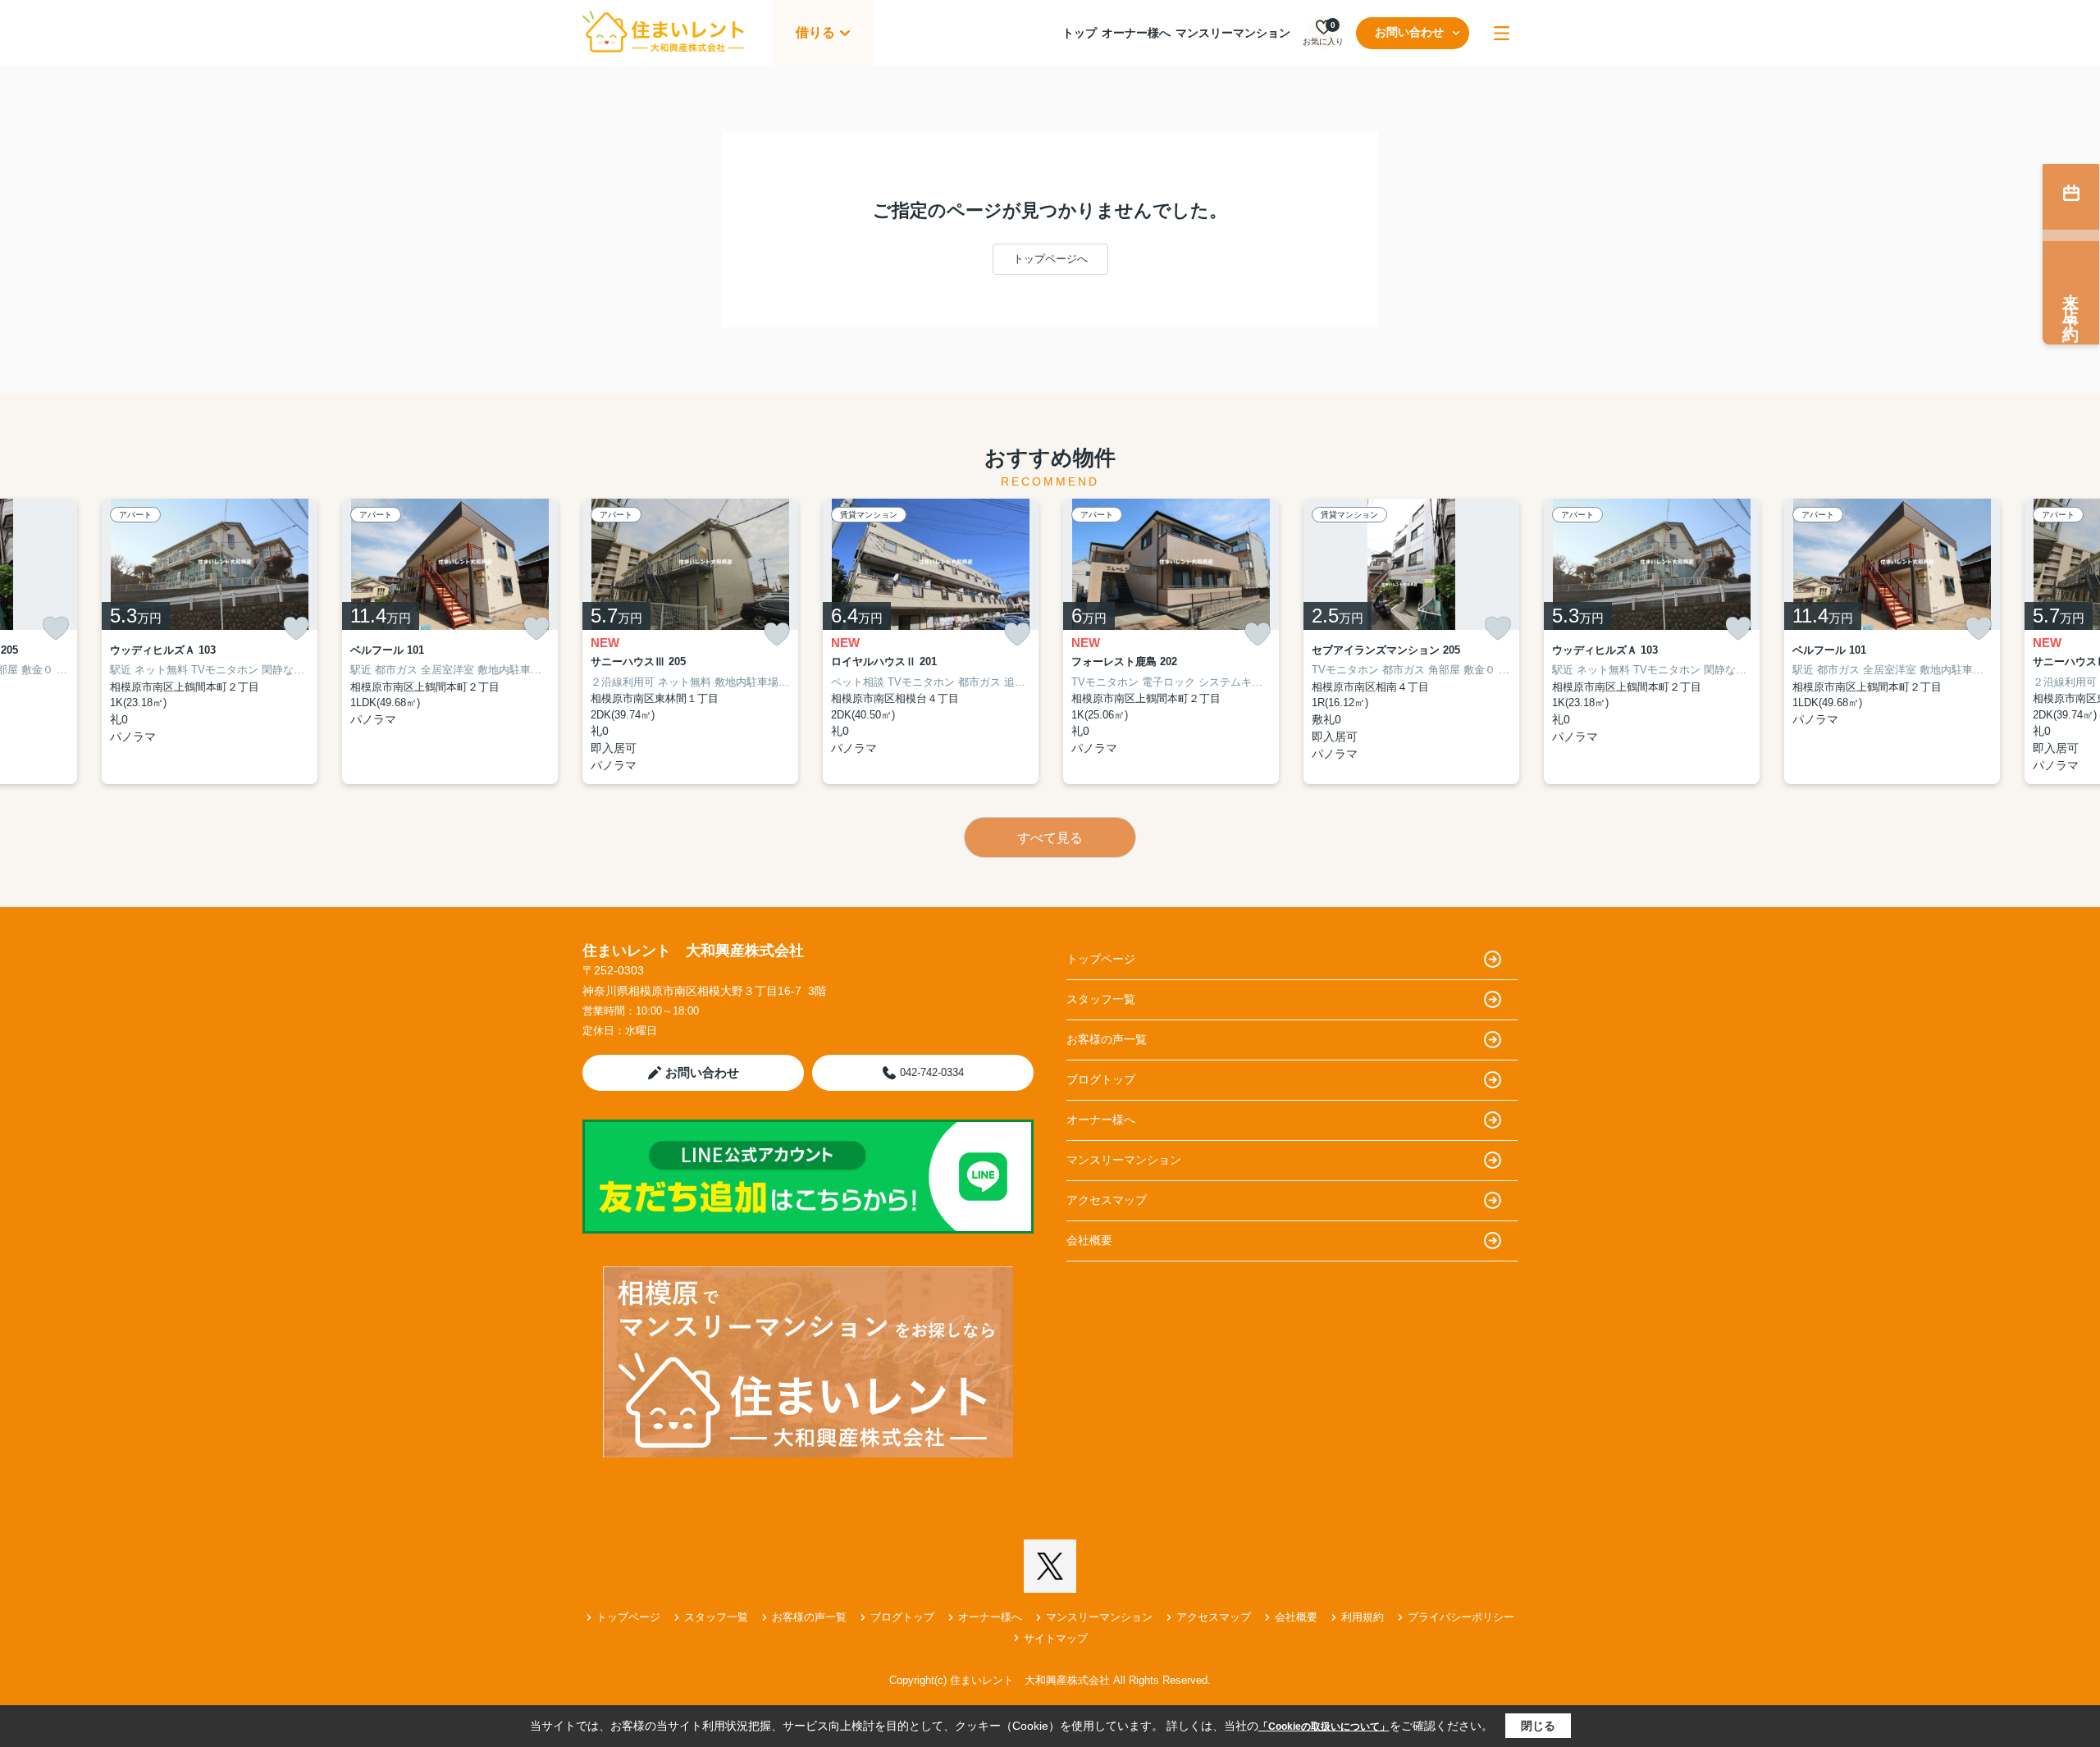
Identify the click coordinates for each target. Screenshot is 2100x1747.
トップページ (1101, 959)
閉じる (1538, 1726)
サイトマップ (1056, 1638)
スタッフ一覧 (1101, 999)
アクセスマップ (1107, 1200)
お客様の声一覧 (1107, 1039)
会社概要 (1089, 1240)
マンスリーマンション (1233, 33)
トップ (1080, 33)
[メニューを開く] (1502, 33)
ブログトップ (1101, 1079)
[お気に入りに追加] (56, 628)
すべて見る (1050, 838)
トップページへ (1050, 259)
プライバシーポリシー (1461, 1617)
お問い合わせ (1409, 32)
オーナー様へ (1136, 33)
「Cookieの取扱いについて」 (1324, 1726)
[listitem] (690, 642)
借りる (815, 32)
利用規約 (1363, 1617)
